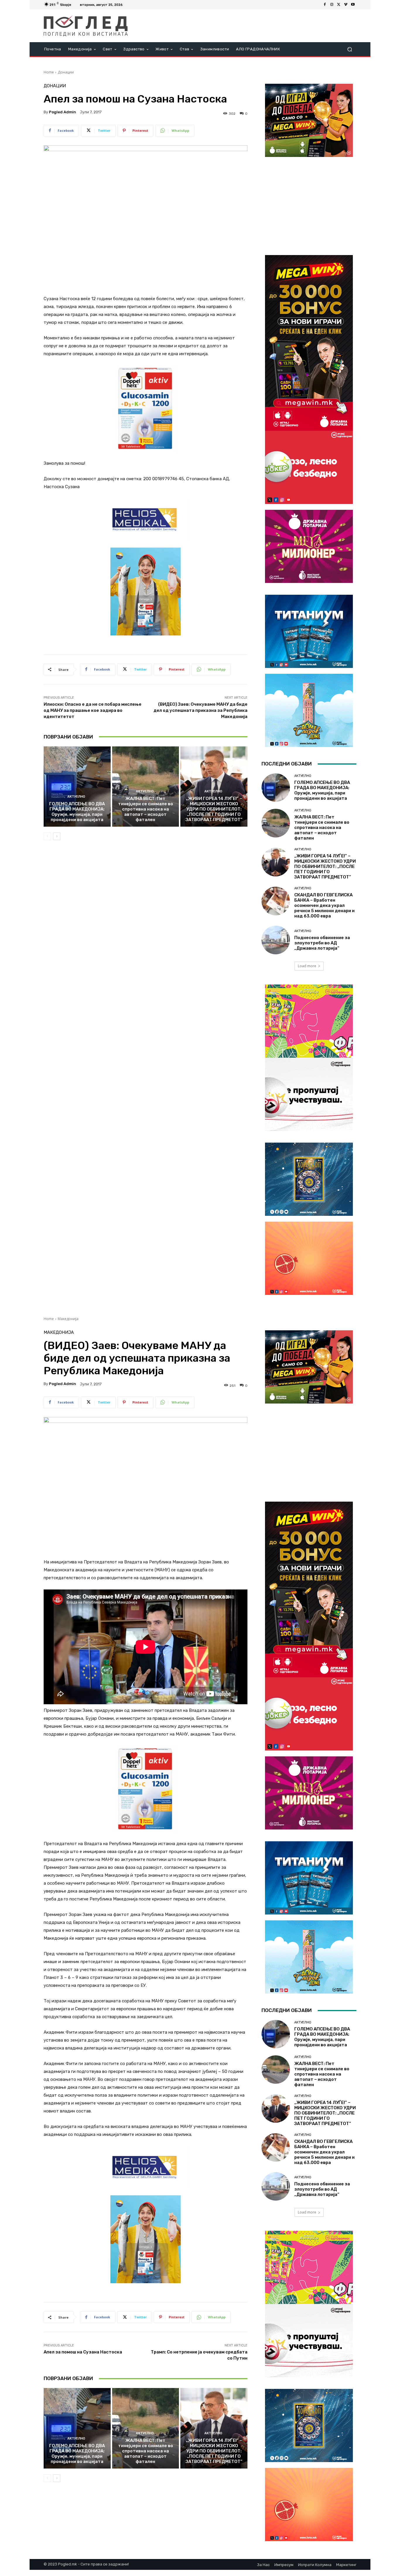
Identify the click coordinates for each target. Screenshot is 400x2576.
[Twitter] (339, 5)
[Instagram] (332, 5)
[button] (349, 49)
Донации (66, 72)
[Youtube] (353, 5)
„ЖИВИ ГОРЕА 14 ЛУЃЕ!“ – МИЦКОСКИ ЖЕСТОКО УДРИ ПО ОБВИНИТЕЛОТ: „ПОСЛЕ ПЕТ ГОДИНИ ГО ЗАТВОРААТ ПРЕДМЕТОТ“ (214, 809)
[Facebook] (325, 5)
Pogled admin (63, 112)
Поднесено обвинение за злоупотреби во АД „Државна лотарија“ (322, 943)
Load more (307, 966)
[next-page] (57, 836)
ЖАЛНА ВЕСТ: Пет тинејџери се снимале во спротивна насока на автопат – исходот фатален (146, 809)
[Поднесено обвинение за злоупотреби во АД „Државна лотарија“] (276, 940)
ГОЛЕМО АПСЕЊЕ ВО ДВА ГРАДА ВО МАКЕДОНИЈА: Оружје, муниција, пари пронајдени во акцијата (77, 812)
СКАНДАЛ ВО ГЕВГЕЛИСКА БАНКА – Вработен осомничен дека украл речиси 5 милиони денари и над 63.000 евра (324, 905)
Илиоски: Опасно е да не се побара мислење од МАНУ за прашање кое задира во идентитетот (93, 710)
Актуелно (76, 797)
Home (49, 72)
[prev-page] (47, 836)
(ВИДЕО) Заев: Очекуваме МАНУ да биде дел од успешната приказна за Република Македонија (200, 710)
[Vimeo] (346, 5)
